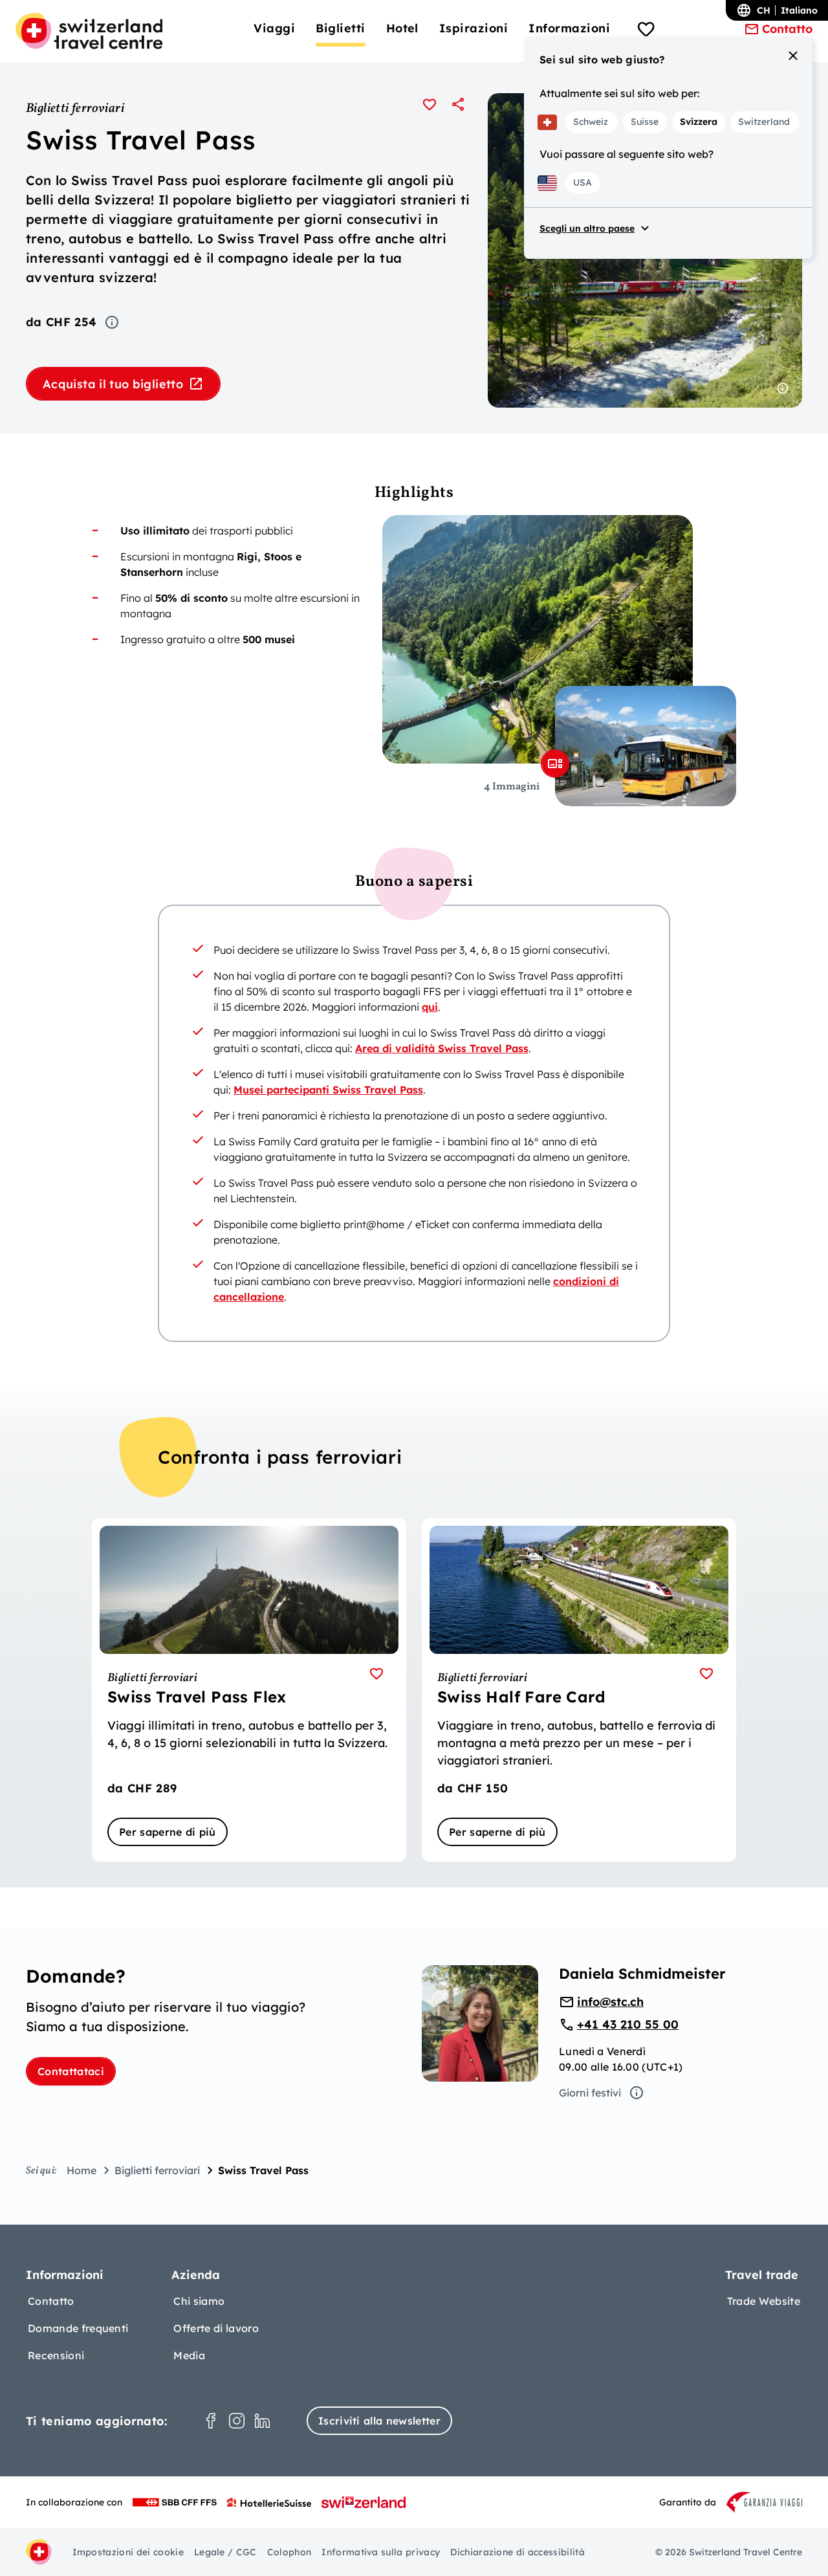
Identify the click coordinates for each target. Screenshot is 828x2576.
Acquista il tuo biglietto (113, 384)
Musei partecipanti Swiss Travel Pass (328, 1090)
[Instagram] (237, 2421)
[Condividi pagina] (458, 104)
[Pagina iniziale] (89, 31)
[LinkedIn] (263, 2421)
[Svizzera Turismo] (364, 2502)
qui (430, 1007)
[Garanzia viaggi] (764, 2502)
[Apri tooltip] (112, 322)
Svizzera (699, 122)
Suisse (645, 122)
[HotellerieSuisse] (269, 2502)
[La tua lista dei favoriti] (646, 31)
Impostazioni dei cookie (128, 2552)
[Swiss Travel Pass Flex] (249, 1690)
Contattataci (71, 2071)
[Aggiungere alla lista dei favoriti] (430, 104)
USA (583, 182)
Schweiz (591, 122)
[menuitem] (274, 28)
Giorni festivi (590, 2093)
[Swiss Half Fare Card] (579, 1690)
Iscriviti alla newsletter (379, 2421)
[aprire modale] (555, 764)
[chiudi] (793, 56)
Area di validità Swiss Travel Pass (442, 1048)
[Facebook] (211, 2421)
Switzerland (764, 122)
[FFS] (175, 2502)
